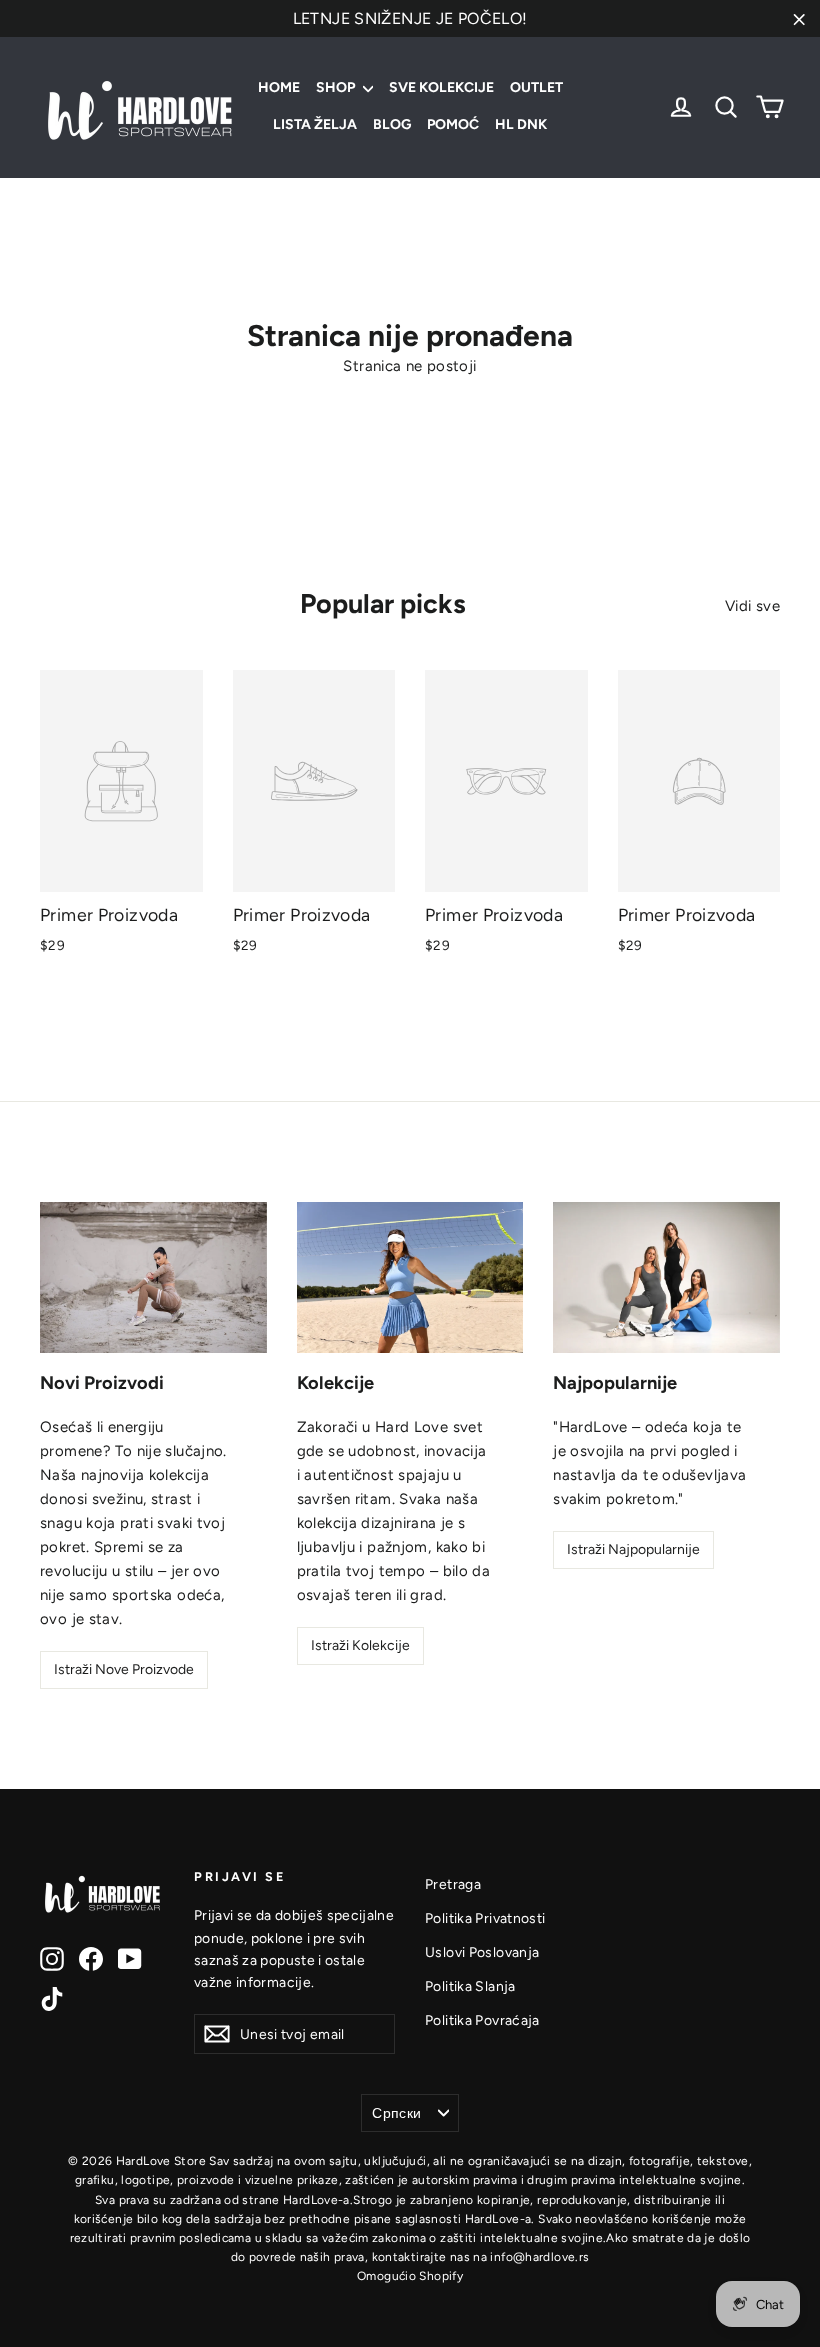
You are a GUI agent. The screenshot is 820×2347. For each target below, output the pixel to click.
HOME (279, 87)
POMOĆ (453, 124)
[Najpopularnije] (666, 1277)
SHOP (337, 87)
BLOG (392, 124)
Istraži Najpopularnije (633, 1549)
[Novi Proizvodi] (153, 1277)
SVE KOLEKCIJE (441, 87)
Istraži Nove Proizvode (124, 1669)
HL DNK (521, 124)
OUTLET (536, 87)
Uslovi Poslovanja (482, 1952)
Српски (396, 2113)
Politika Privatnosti (485, 1918)
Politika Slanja (470, 1986)
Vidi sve (752, 606)
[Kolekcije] (410, 1277)
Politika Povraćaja (482, 2020)
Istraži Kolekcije (360, 1645)
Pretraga (453, 1884)
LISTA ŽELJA (315, 124)
